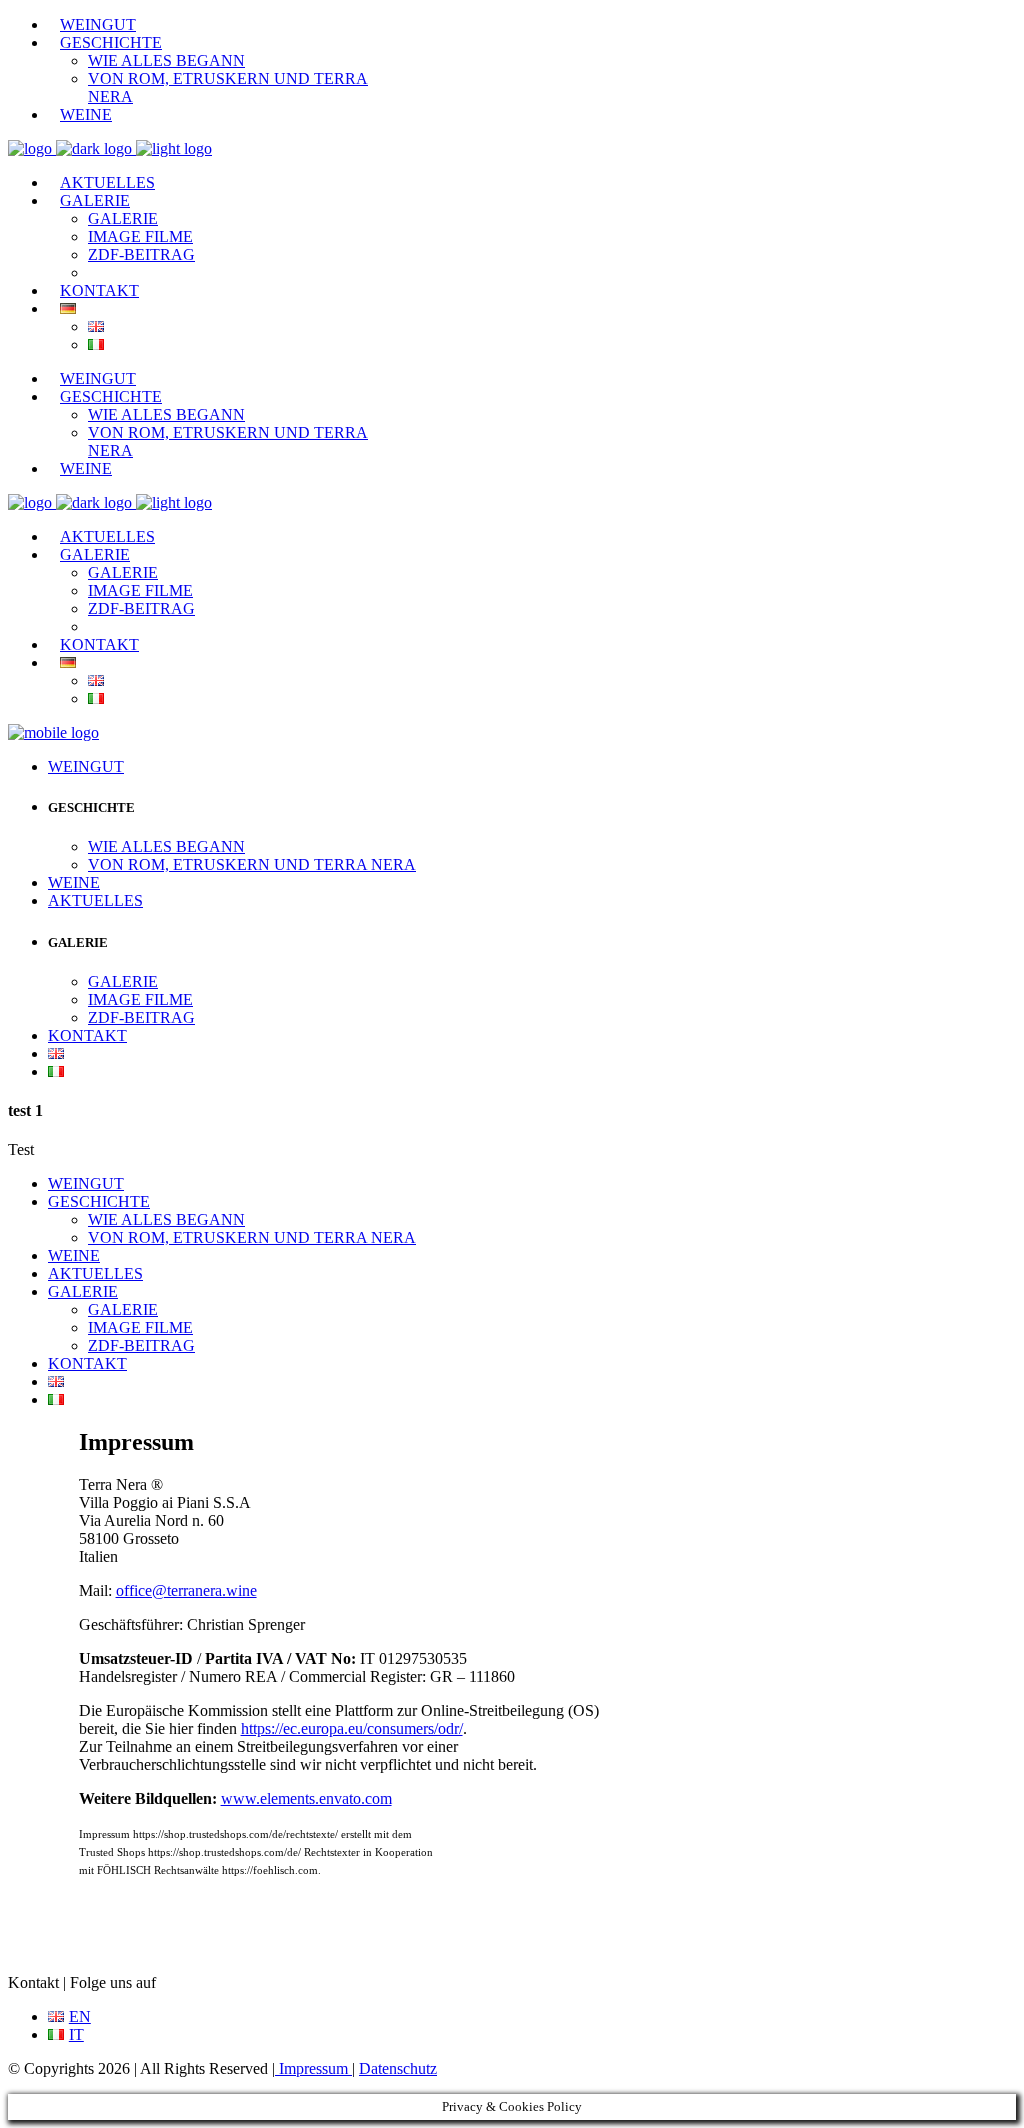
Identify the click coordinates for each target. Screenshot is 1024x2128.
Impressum (313, 2068)
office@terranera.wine (186, 1590)
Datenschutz (398, 2068)
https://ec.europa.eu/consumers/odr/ (352, 1728)
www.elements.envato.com (306, 1798)
